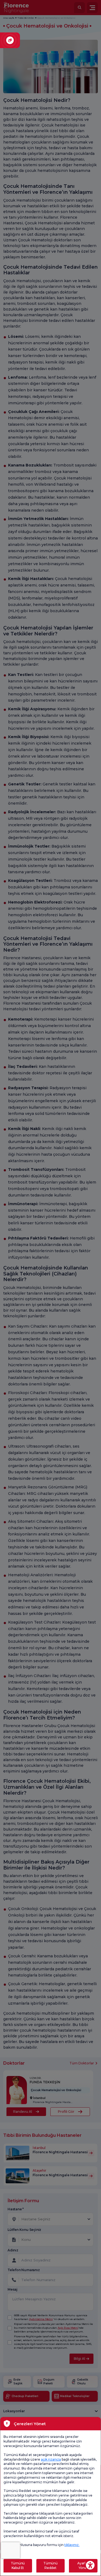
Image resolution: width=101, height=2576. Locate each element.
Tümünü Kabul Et (18, 2565)
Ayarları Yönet (83, 2565)
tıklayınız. (72, 2545)
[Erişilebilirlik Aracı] (90, 2565)
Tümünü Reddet (50, 2565)
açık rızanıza (51, 2459)
